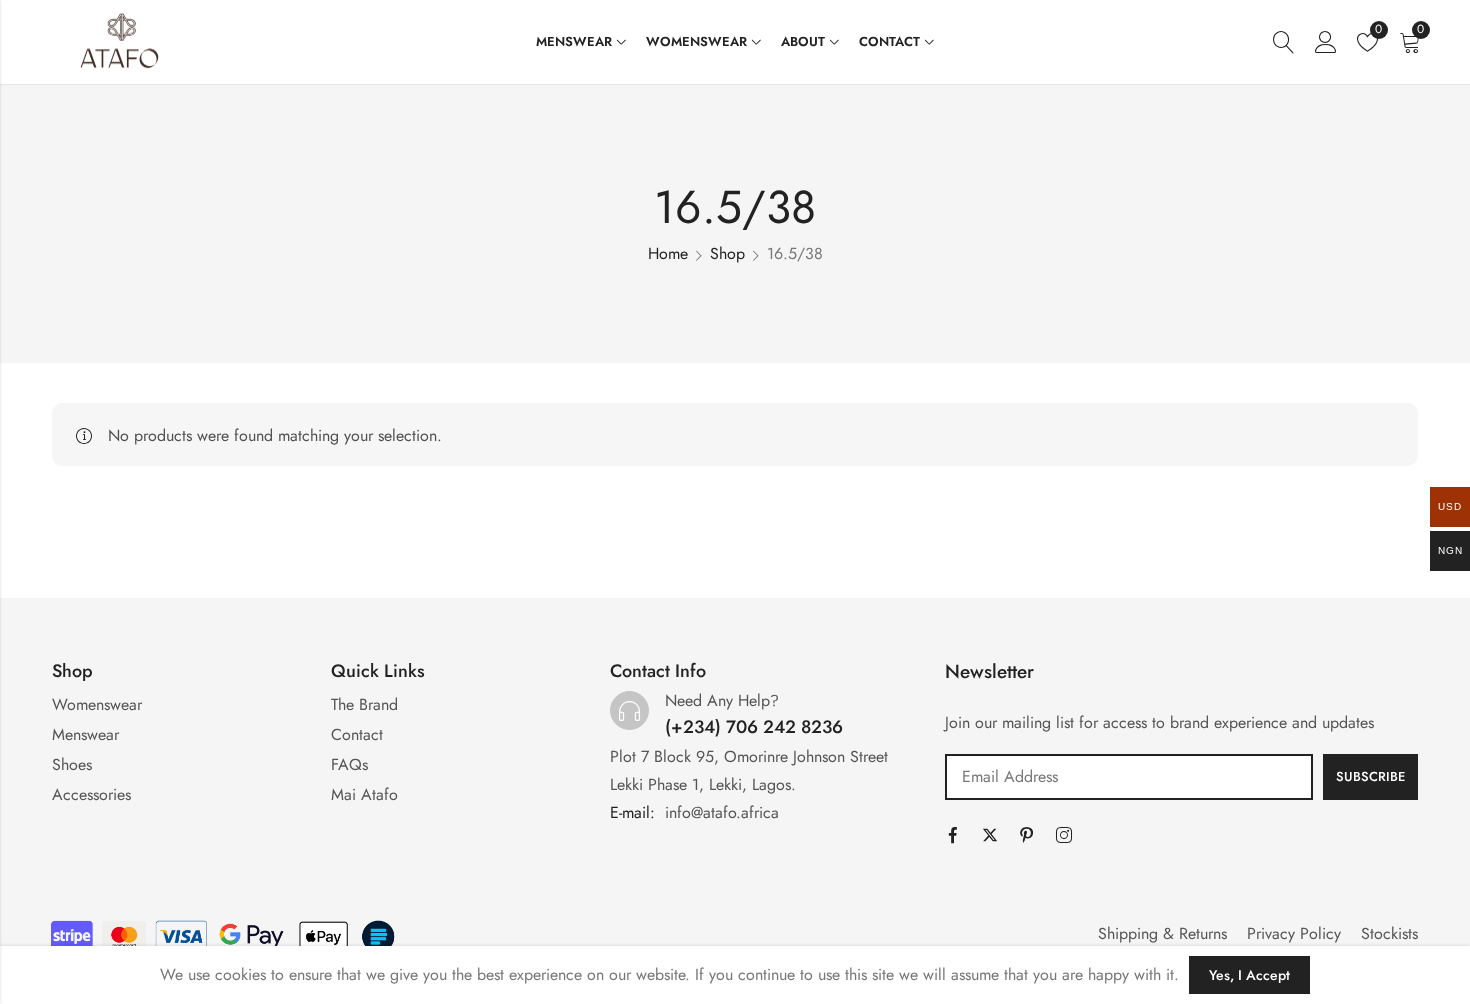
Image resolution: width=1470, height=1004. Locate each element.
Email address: (1129, 777)
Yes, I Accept (1249, 975)
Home (668, 253)
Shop (727, 253)
